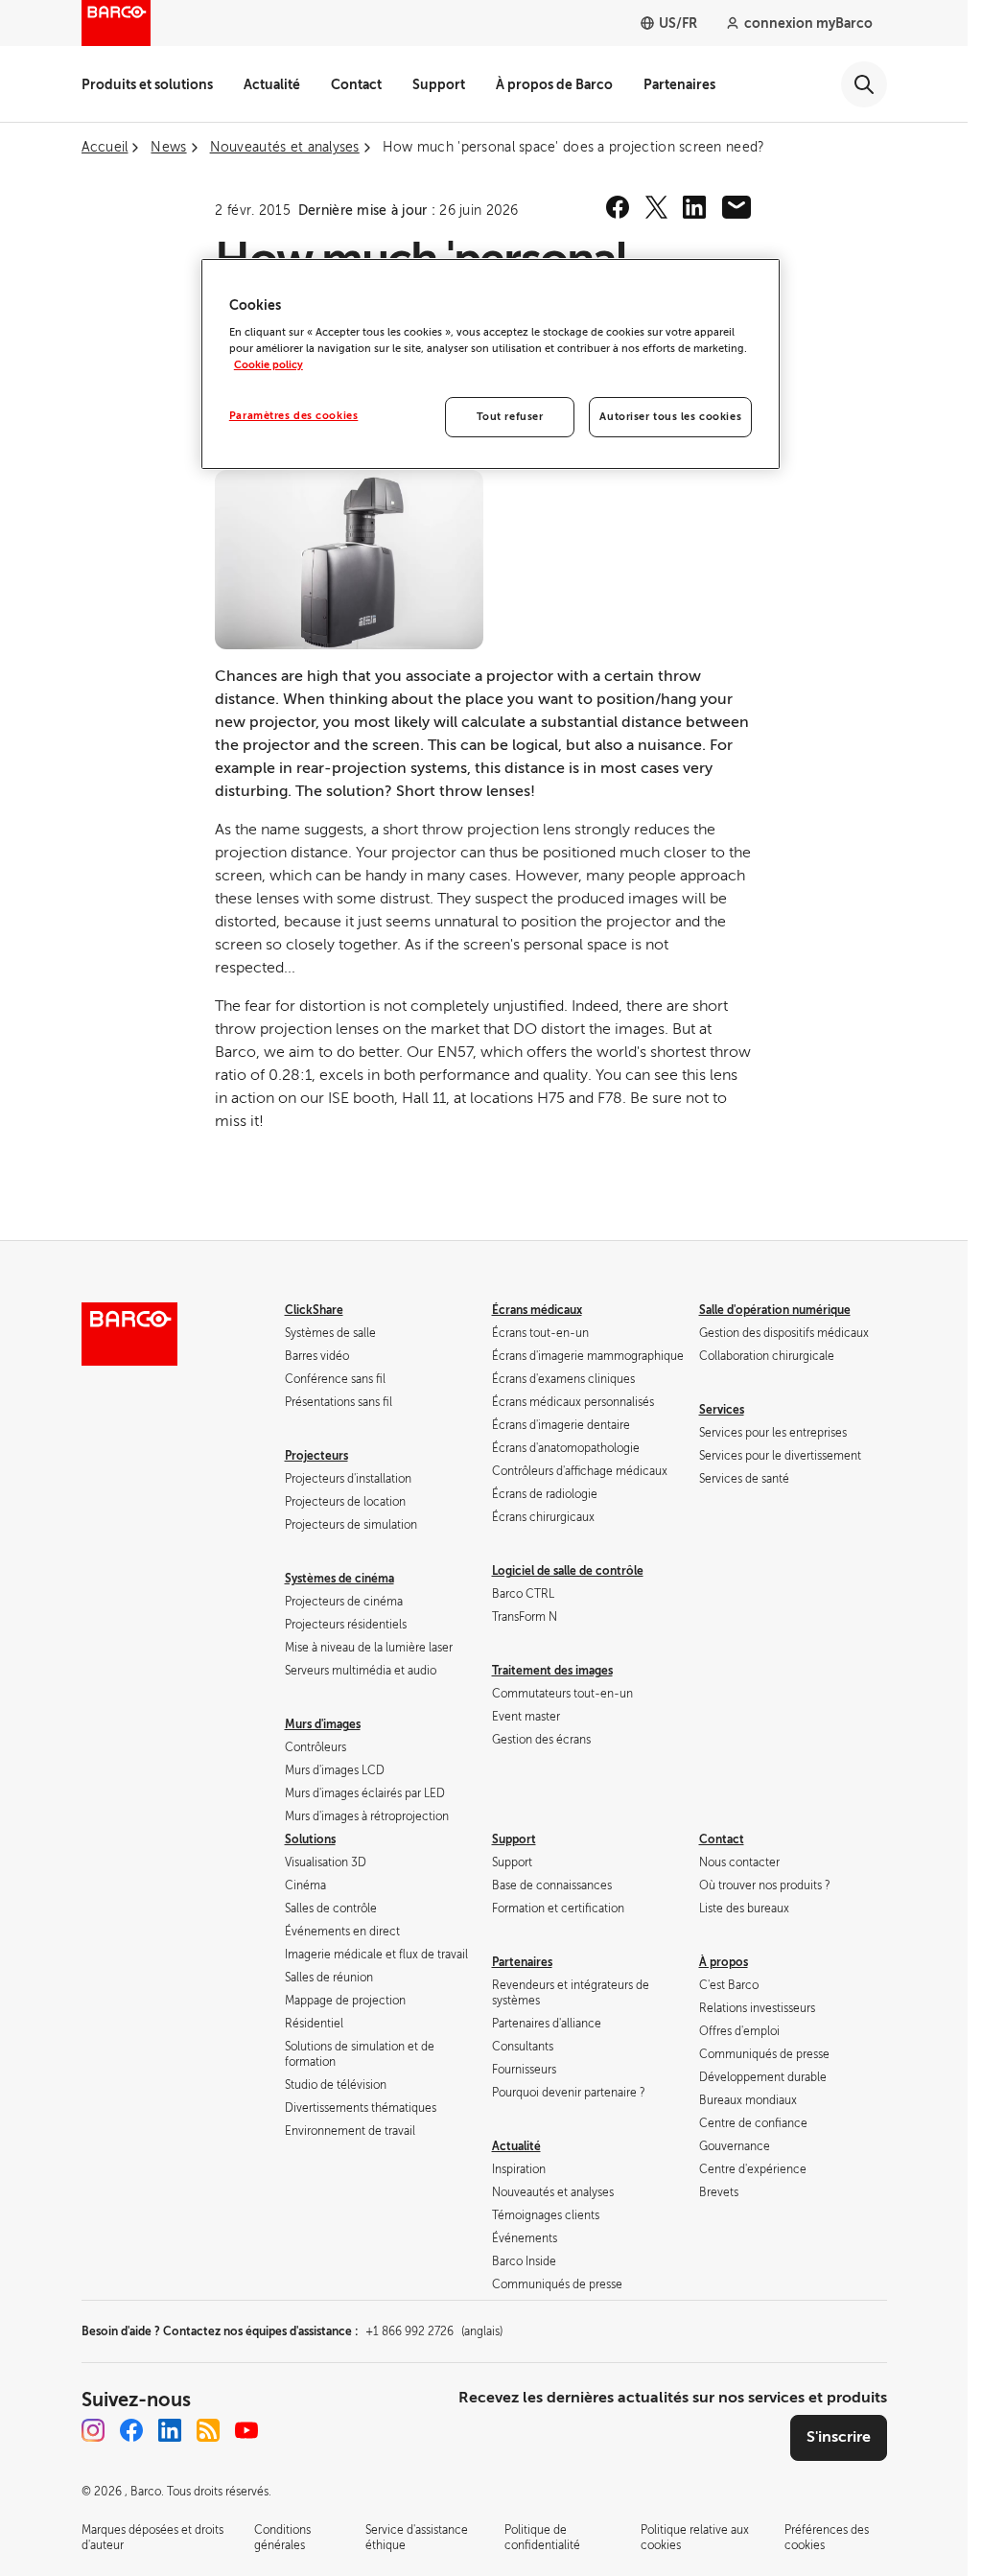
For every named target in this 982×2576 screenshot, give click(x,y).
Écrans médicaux (537, 1310)
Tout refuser (510, 417)
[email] (736, 207)
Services (722, 1410)
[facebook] (618, 207)
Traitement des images (552, 1671)
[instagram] (93, 2430)
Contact (356, 84)
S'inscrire (839, 2437)
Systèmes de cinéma (339, 1579)
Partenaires (679, 84)
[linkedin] (694, 207)
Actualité (272, 84)
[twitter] (656, 207)
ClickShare (314, 1310)
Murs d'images (323, 1724)
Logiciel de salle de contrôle (568, 1571)
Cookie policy (269, 365)
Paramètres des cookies (294, 416)
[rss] (208, 2430)
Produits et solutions (147, 84)
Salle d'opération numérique (775, 1310)
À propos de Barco (554, 84)
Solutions (310, 1839)
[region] (491, 364)
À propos (724, 1962)
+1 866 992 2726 (434, 2331)
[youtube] (246, 2430)
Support (439, 84)
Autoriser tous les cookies (670, 417)
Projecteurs (316, 1456)
